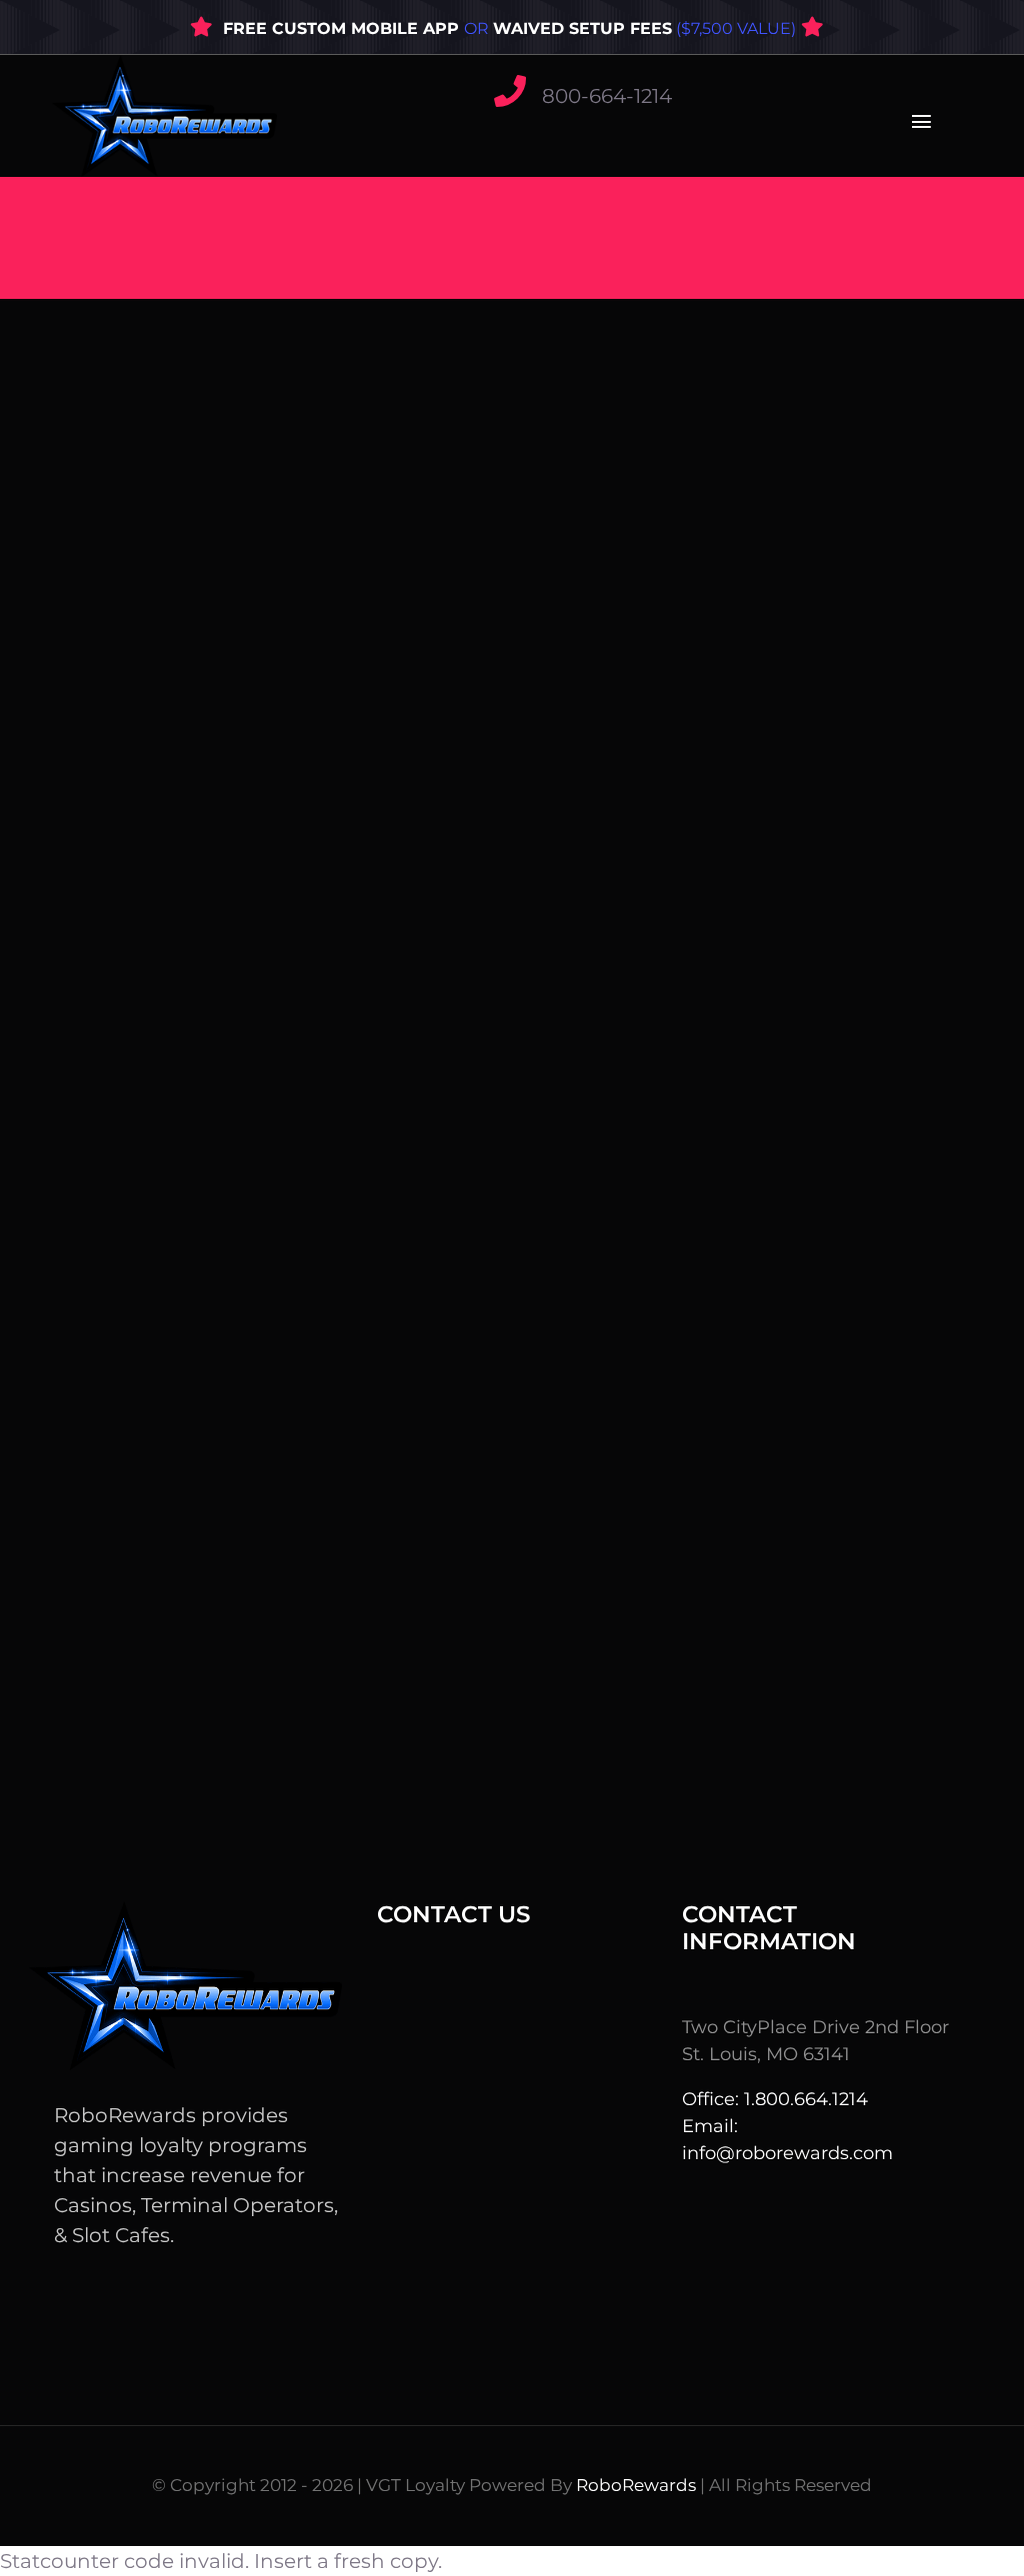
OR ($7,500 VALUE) (630, 28)
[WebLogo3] (164, 65)
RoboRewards (636, 2485)
